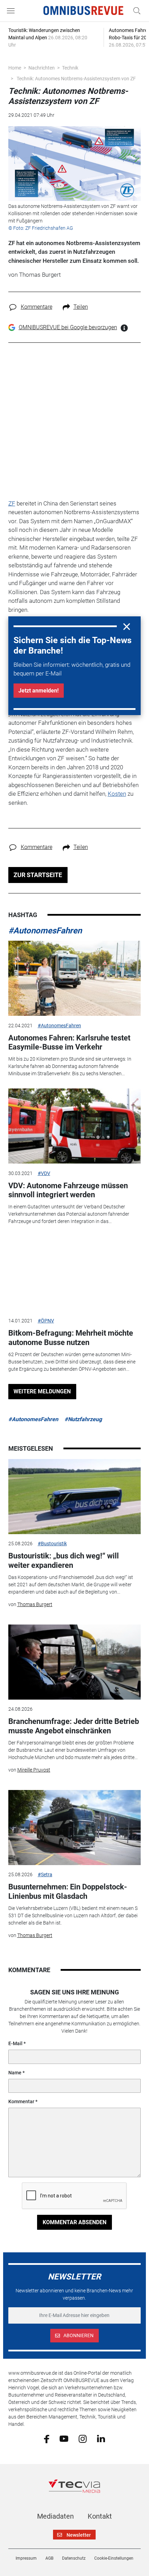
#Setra (45, 1874)
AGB (49, 2558)
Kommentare (37, 307)
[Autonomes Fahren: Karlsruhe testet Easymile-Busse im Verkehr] (75, 978)
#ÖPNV (46, 1321)
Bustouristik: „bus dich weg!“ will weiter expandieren (64, 1560)
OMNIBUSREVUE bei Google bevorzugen (68, 327)
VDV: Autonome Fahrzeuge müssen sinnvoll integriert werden (68, 1190)
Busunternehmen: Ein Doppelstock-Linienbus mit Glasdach (68, 1891)
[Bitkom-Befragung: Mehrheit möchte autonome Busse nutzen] (75, 1274)
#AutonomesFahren (45, 931)
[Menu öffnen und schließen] (12, 11)
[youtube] (64, 2438)
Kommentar (21, 2101)
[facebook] (47, 2438)
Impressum (26, 2558)
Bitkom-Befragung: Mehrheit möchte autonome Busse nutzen (71, 1338)
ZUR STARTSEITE (38, 875)
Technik (70, 68)
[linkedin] (101, 2438)
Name (15, 2073)
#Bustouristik (52, 1544)
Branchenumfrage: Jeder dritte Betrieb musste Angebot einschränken (74, 1726)
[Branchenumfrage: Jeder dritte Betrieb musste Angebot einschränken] (75, 1662)
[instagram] (83, 2438)
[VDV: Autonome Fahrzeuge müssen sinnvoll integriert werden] (75, 1126)
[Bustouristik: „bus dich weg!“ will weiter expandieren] (75, 1497)
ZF (12, 503)
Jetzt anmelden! (38, 691)
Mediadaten (55, 2516)
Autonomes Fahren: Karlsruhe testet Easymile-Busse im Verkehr (69, 1042)
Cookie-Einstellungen (114, 2558)
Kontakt (100, 2516)
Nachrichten (42, 68)
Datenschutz (74, 2558)
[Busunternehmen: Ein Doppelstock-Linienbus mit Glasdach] (75, 1828)
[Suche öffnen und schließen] (135, 11)
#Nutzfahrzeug (83, 1419)
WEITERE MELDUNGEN (42, 1391)
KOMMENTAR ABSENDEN (74, 2222)
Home (15, 68)
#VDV (44, 1173)
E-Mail (15, 2043)
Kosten (117, 794)
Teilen (81, 307)
